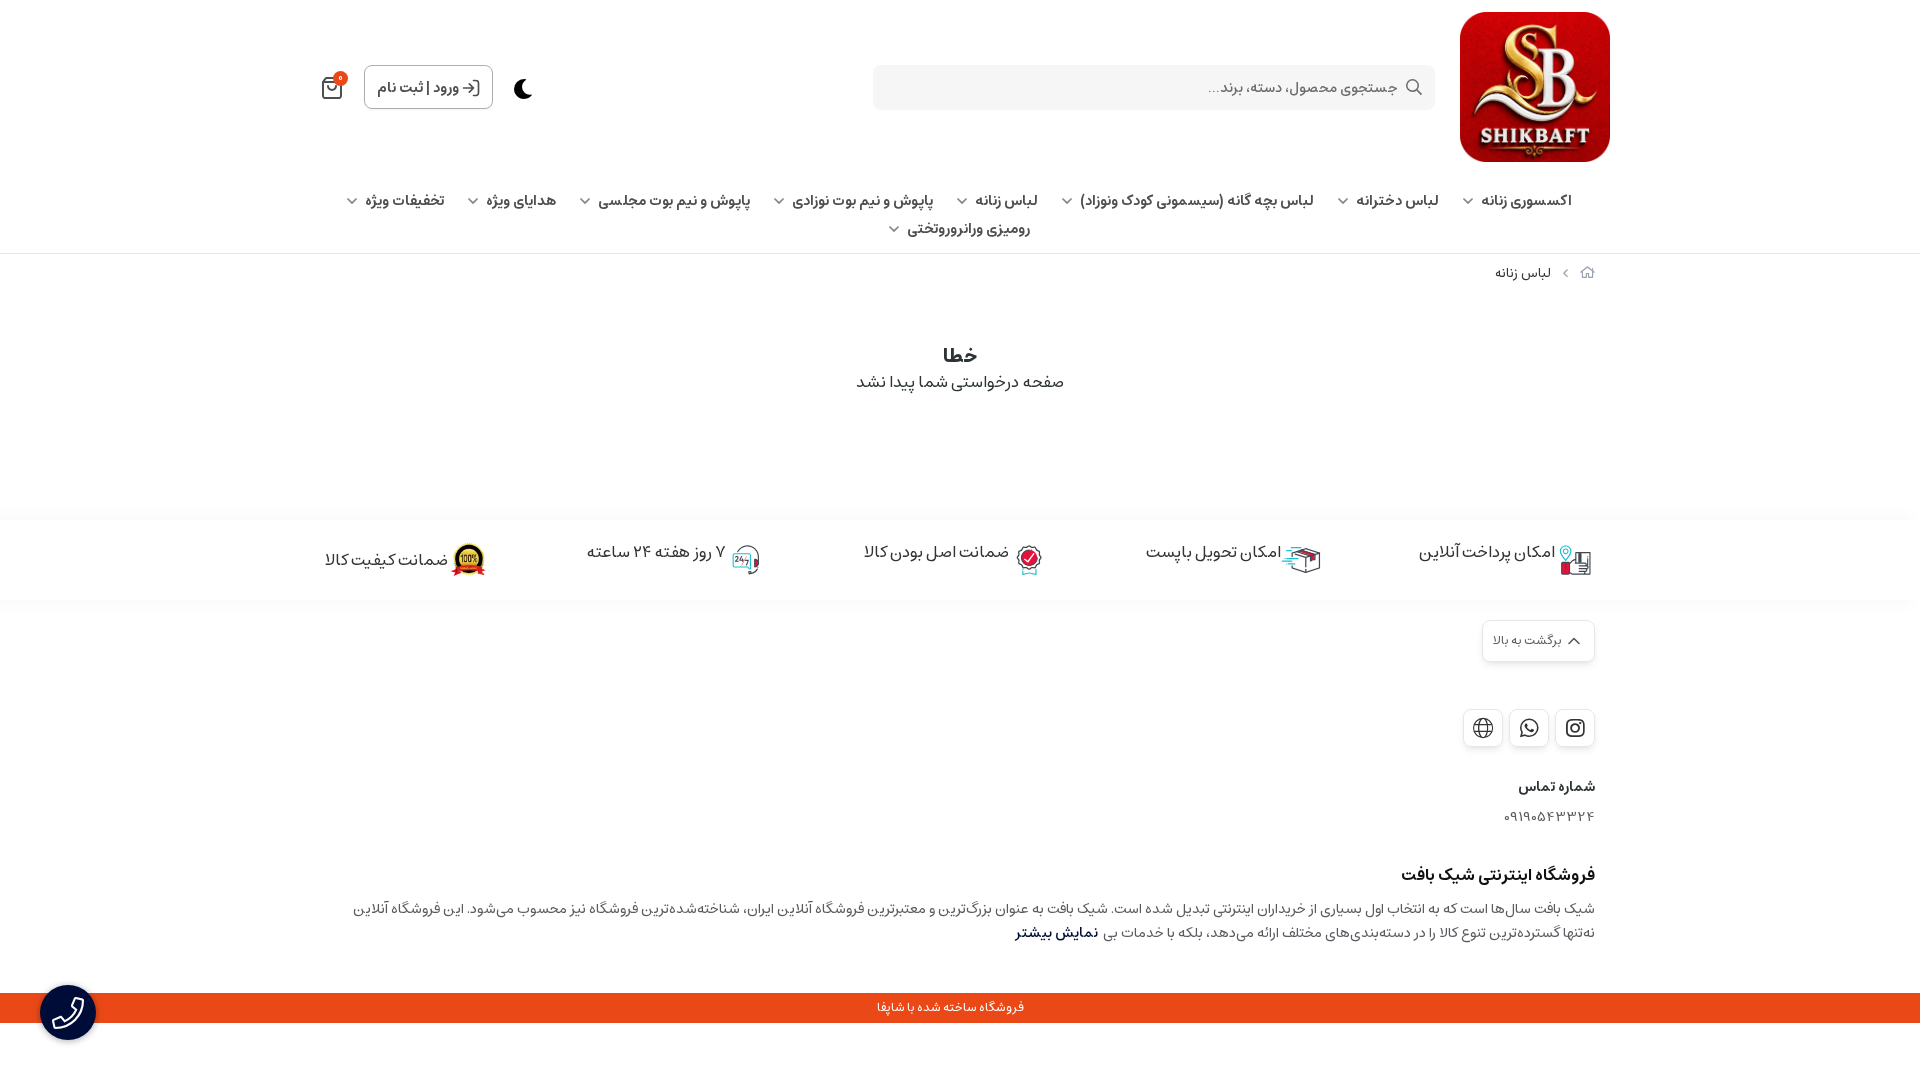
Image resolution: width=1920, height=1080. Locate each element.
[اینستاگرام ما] (1575, 728)
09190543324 (1549, 817)
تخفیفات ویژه (404, 201)
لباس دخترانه (1397, 201)
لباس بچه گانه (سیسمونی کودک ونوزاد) (1197, 201)
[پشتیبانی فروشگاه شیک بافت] (1529, 728)
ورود (446, 88)
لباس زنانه (1006, 201)
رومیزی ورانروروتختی (968, 229)
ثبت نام (400, 88)
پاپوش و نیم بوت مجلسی (674, 201)
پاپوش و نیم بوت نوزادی (862, 201)
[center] (1414, 87)
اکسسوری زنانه (1526, 201)
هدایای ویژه (521, 201)
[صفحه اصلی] (1587, 273)
